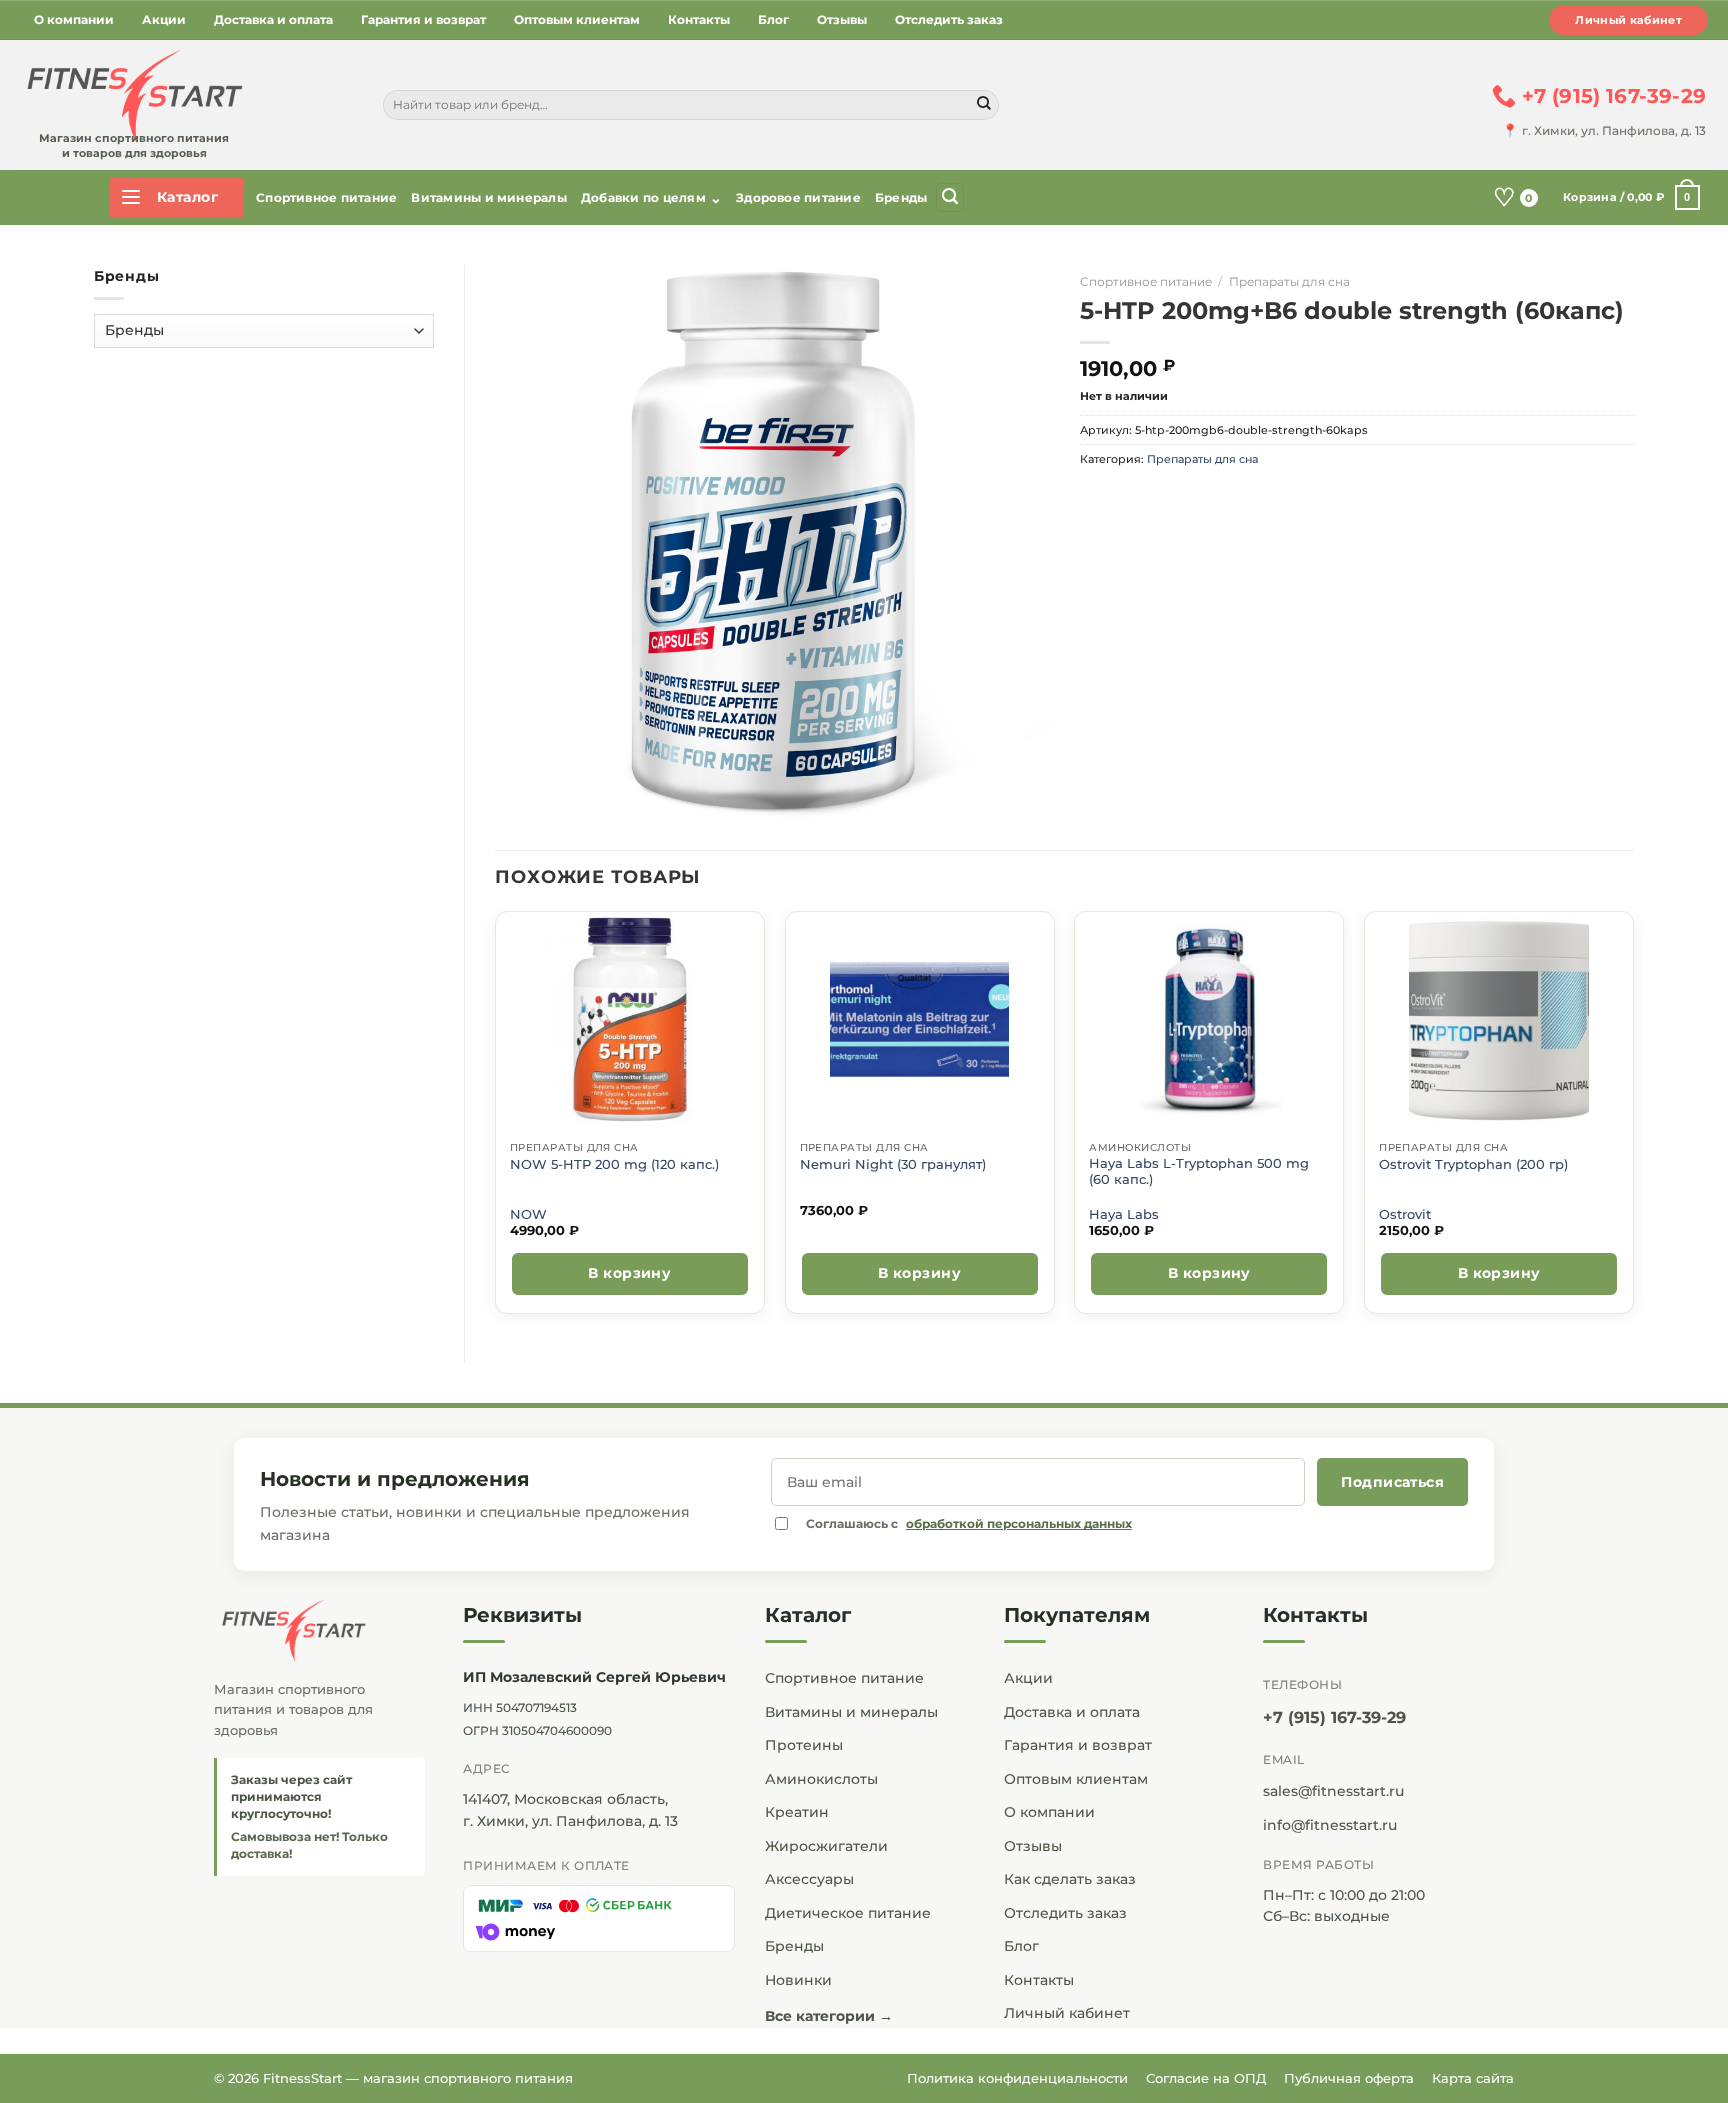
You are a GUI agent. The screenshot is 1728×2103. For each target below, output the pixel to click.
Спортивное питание (326, 197)
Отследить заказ (949, 19)
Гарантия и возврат (423, 19)
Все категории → (829, 2016)
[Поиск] (950, 197)
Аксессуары (809, 1879)
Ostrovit (1405, 1214)
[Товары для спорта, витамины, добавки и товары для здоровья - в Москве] (132, 97)
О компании (74, 19)
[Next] (1633, 1120)
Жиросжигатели (826, 1846)
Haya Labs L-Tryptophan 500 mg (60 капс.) (1199, 1171)
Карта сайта (1473, 2078)
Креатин (797, 1812)
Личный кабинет (1628, 20)
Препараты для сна (1289, 281)
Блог (773, 19)
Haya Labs (1124, 1214)
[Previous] (496, 1120)
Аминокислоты (821, 1779)
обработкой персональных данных (1019, 1523)
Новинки (798, 1980)
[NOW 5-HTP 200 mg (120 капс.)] (629, 1019)
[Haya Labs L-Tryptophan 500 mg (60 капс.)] (1209, 1019)
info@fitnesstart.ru (1330, 1825)
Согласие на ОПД (1206, 2078)
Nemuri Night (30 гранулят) (893, 1164)
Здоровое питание (798, 197)
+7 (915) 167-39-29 (1334, 1717)
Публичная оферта (1349, 2078)
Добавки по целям (651, 198)
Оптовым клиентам (577, 19)
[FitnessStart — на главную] (319, 1631)
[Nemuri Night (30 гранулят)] (919, 1019)
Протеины (804, 1745)
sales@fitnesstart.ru (1333, 1791)
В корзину (629, 1273)
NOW (528, 1214)
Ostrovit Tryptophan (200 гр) (1473, 1164)
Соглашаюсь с (969, 1523)
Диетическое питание (848, 1913)
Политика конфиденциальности (1017, 2078)
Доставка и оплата (273, 19)
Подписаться (1392, 1482)
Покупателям (1077, 1615)
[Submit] (984, 105)
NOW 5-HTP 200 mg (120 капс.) (614, 1164)
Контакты (699, 19)
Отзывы (842, 19)
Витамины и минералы (489, 197)
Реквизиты (522, 1615)
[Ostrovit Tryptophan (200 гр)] (1499, 1019)
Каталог (808, 1615)
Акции (164, 19)
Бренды (901, 197)
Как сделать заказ (1070, 1879)
